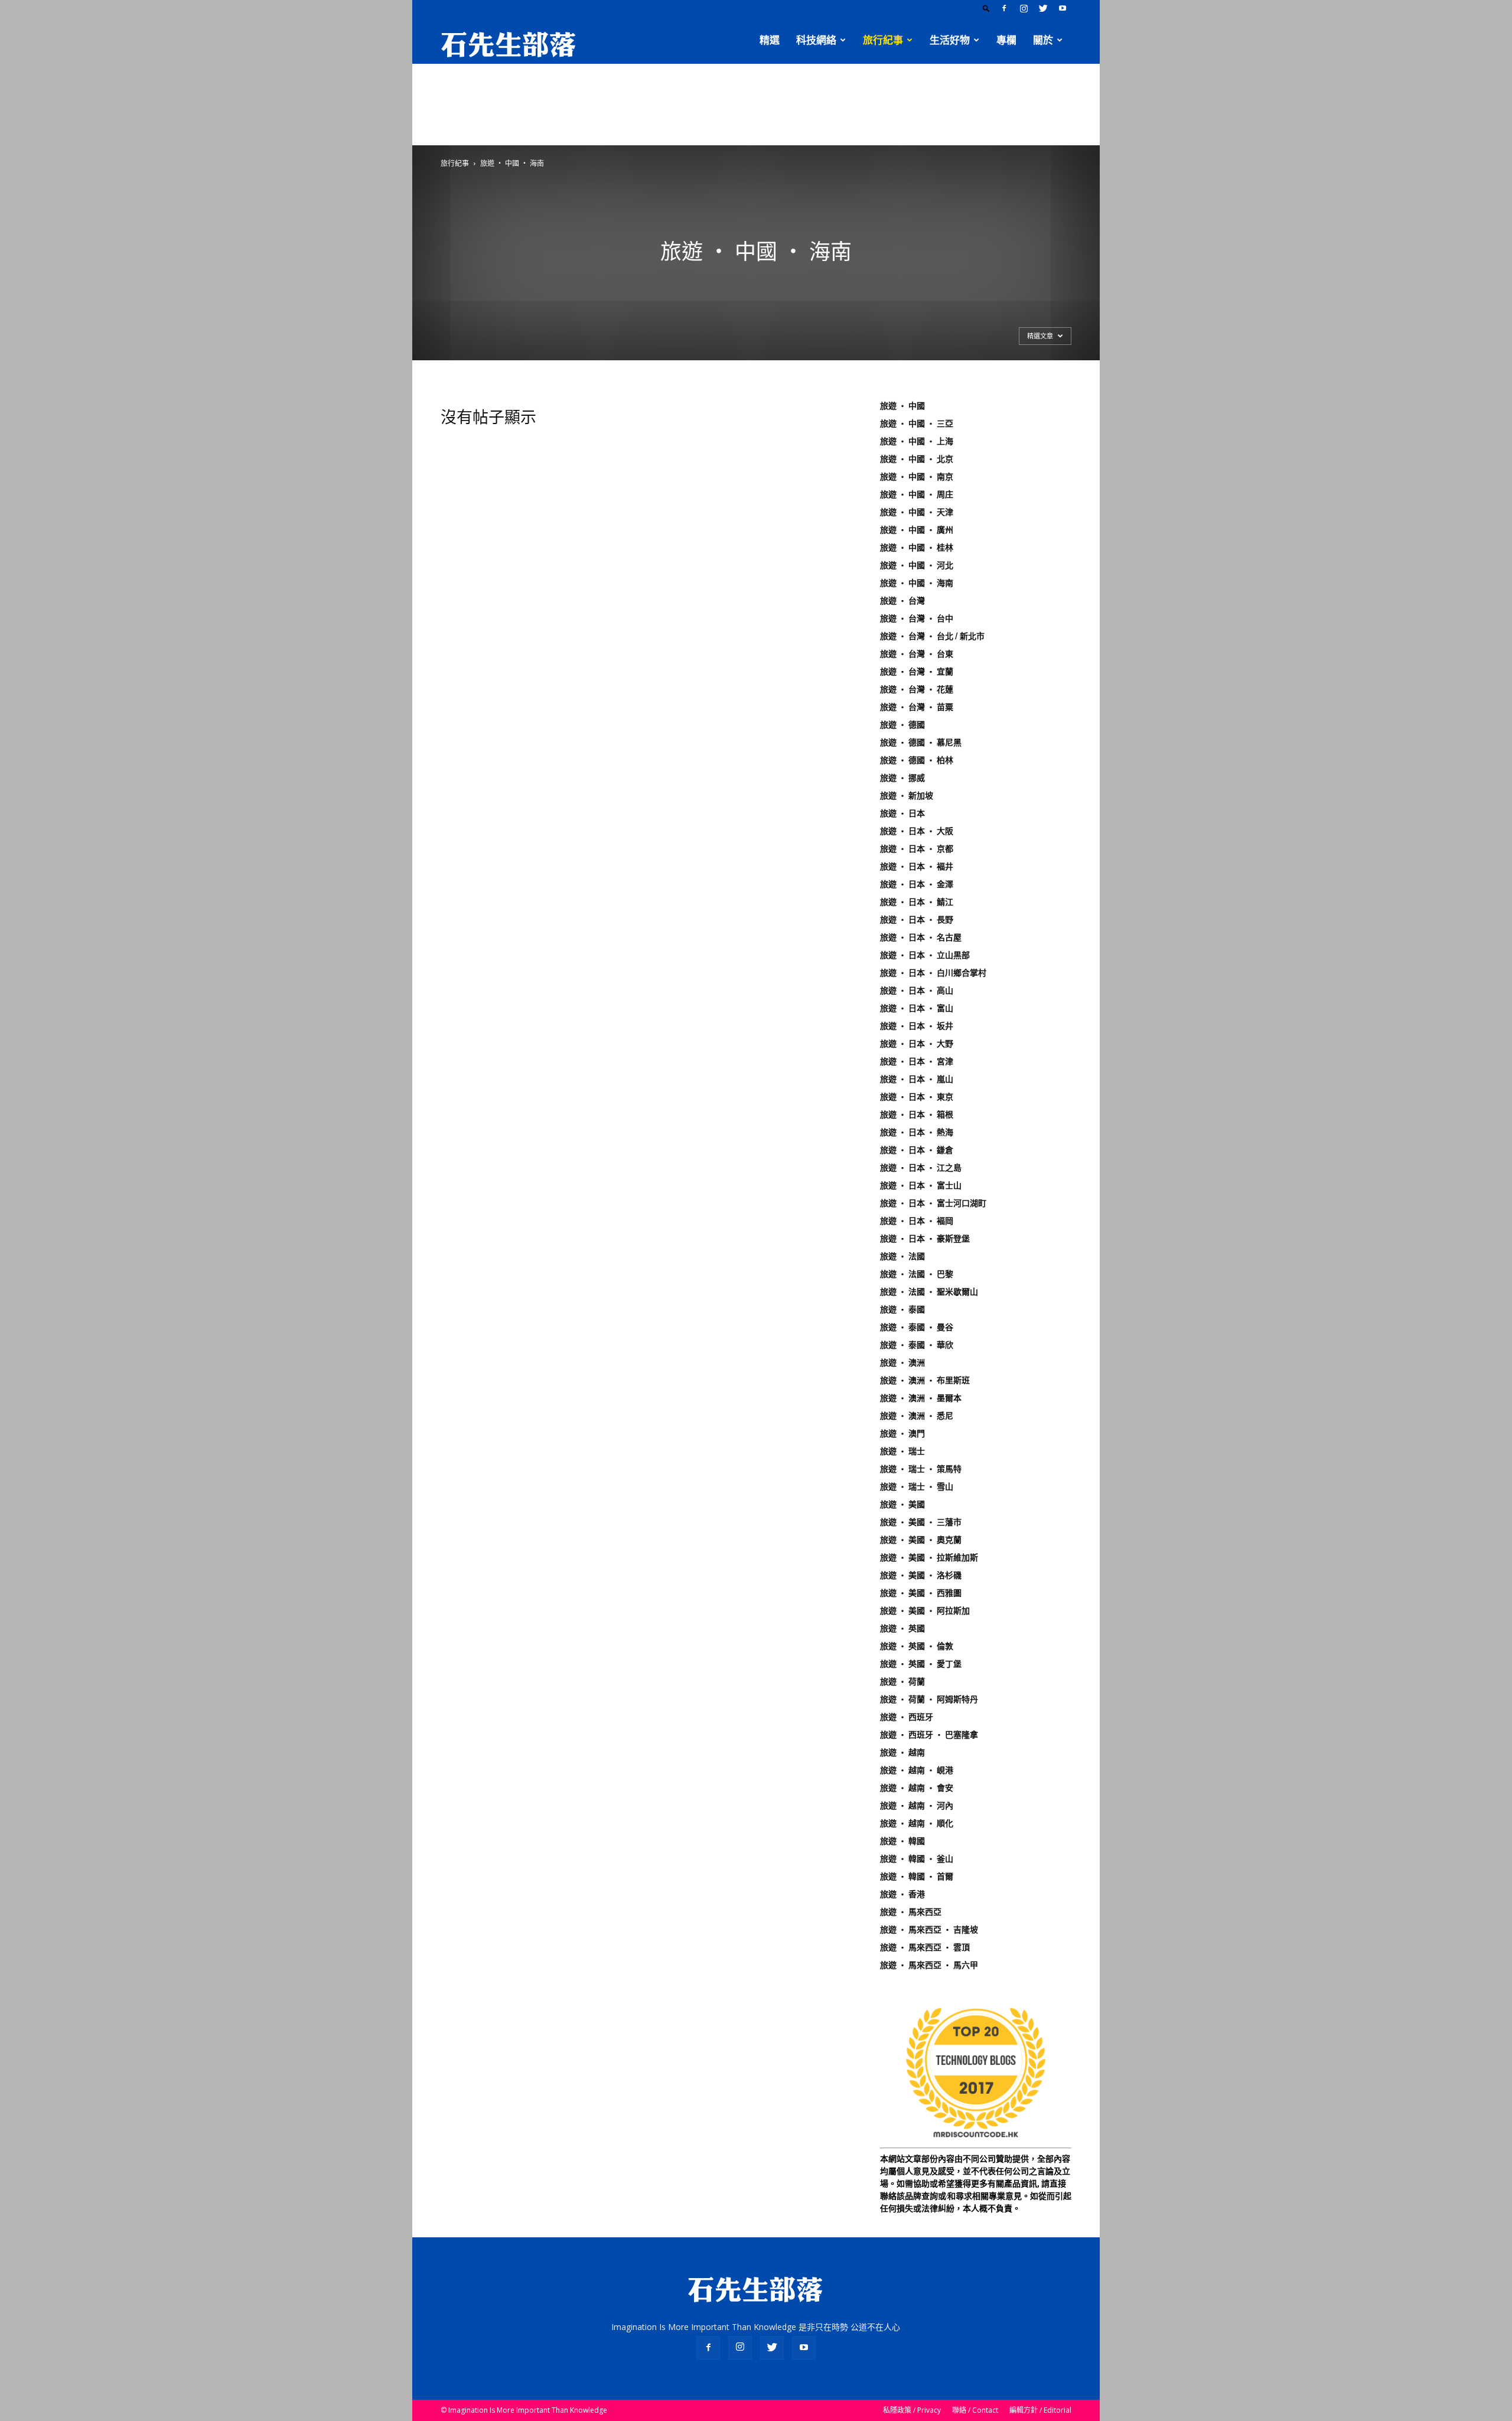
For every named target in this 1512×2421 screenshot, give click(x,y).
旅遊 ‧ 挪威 (902, 778)
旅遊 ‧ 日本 (902, 813)
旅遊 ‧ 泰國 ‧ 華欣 (917, 1345)
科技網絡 (816, 40)
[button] (986, 8)
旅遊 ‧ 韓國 (902, 1841)
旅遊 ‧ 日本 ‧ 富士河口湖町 (933, 1203)
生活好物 (950, 40)
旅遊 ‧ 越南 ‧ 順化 (917, 1823)
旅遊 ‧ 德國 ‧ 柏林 (917, 760)
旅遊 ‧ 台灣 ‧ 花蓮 (917, 689)
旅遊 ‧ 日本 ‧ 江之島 (921, 1168)
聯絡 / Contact (975, 2410)
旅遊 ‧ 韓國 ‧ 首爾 (917, 1876)
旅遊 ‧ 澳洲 (902, 1363)
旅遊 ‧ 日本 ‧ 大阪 (917, 831)
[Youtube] (1063, 8)
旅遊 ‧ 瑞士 (902, 1451)
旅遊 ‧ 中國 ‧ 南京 (917, 477)
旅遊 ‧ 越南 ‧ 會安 (917, 1788)
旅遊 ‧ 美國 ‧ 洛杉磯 (921, 1575)
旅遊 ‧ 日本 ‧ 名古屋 (921, 937)
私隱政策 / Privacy (912, 2410)
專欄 (1006, 40)
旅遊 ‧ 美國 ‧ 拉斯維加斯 (929, 1557)
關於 (1043, 40)
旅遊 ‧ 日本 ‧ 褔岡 (917, 1221)
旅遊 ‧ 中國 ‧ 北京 (917, 459)
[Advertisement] (756, 105)
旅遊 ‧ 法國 (902, 1256)
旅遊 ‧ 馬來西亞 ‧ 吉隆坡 (929, 1930)
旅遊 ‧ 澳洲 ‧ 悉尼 (917, 1416)
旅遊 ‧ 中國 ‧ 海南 (917, 583)
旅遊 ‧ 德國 (902, 725)
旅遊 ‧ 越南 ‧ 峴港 (917, 1770)
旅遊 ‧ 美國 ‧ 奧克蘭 (921, 1540)
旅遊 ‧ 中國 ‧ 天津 (917, 512)
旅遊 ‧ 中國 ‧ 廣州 (917, 530)
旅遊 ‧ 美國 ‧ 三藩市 (921, 1522)
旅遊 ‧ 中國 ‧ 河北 (917, 565)
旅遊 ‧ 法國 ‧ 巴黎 (917, 1274)
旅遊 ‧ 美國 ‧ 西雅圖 (921, 1593)
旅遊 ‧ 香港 (902, 1894)
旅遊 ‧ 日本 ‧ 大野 (917, 1044)
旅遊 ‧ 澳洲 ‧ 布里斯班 (925, 1380)
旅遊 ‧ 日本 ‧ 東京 (917, 1097)
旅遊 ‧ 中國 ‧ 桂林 (917, 548)
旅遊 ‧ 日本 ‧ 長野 (917, 920)
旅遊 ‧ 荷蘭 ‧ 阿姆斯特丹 (929, 1699)
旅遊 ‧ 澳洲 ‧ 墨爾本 (921, 1398)
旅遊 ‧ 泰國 (902, 1309)
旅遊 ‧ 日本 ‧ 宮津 (917, 1061)
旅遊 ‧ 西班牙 (907, 1717)
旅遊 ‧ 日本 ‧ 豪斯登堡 (925, 1239)
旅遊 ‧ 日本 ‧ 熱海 (917, 1132)
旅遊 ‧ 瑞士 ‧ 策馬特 (921, 1469)
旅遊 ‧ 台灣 (902, 601)
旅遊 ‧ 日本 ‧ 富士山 (921, 1185)
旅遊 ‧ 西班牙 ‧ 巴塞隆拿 (929, 1735)
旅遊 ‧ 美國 (902, 1504)
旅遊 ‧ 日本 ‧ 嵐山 (917, 1079)
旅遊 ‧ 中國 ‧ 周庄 (917, 494)
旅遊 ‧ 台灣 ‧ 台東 (917, 654)
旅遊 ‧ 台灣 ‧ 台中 (917, 618)
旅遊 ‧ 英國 (902, 1628)
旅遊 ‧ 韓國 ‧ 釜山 (917, 1859)
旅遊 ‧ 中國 (902, 406)
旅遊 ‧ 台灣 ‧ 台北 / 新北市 (932, 636)
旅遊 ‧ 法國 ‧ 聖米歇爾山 (929, 1292)
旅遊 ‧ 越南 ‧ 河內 (917, 1806)
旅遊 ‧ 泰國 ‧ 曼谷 (917, 1327)
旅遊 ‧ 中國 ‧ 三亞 (917, 423)
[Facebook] (1004, 8)
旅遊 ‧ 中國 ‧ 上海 (917, 441)
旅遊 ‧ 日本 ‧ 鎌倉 (917, 1150)
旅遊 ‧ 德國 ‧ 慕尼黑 (921, 742)
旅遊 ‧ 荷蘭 (902, 1682)
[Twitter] (1043, 8)
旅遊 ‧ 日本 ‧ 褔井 (917, 866)
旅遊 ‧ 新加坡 (907, 796)
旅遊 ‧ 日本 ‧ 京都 (917, 849)
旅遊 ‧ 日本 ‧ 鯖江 (917, 902)
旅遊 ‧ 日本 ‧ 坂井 (917, 1026)
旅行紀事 (883, 40)
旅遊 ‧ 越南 (902, 1752)
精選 (770, 40)
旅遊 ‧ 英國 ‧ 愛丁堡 (921, 1664)
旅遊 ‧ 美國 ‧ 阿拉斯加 (925, 1611)
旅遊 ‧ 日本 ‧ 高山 (917, 990)
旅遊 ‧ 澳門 (902, 1433)
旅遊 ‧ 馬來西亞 (911, 1912)
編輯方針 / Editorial (1040, 2410)
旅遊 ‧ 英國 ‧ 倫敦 (917, 1646)
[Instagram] (1024, 8)
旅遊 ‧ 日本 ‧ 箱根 (917, 1115)
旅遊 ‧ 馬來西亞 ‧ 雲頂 (925, 1947)
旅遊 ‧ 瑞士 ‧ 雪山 (917, 1487)
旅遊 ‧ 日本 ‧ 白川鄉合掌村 (933, 973)
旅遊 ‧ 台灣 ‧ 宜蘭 (917, 672)
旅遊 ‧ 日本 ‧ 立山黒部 (925, 955)
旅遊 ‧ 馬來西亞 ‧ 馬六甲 (929, 1965)
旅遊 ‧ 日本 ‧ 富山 (917, 1008)
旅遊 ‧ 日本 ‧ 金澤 (917, 884)
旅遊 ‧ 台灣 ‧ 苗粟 (917, 707)
